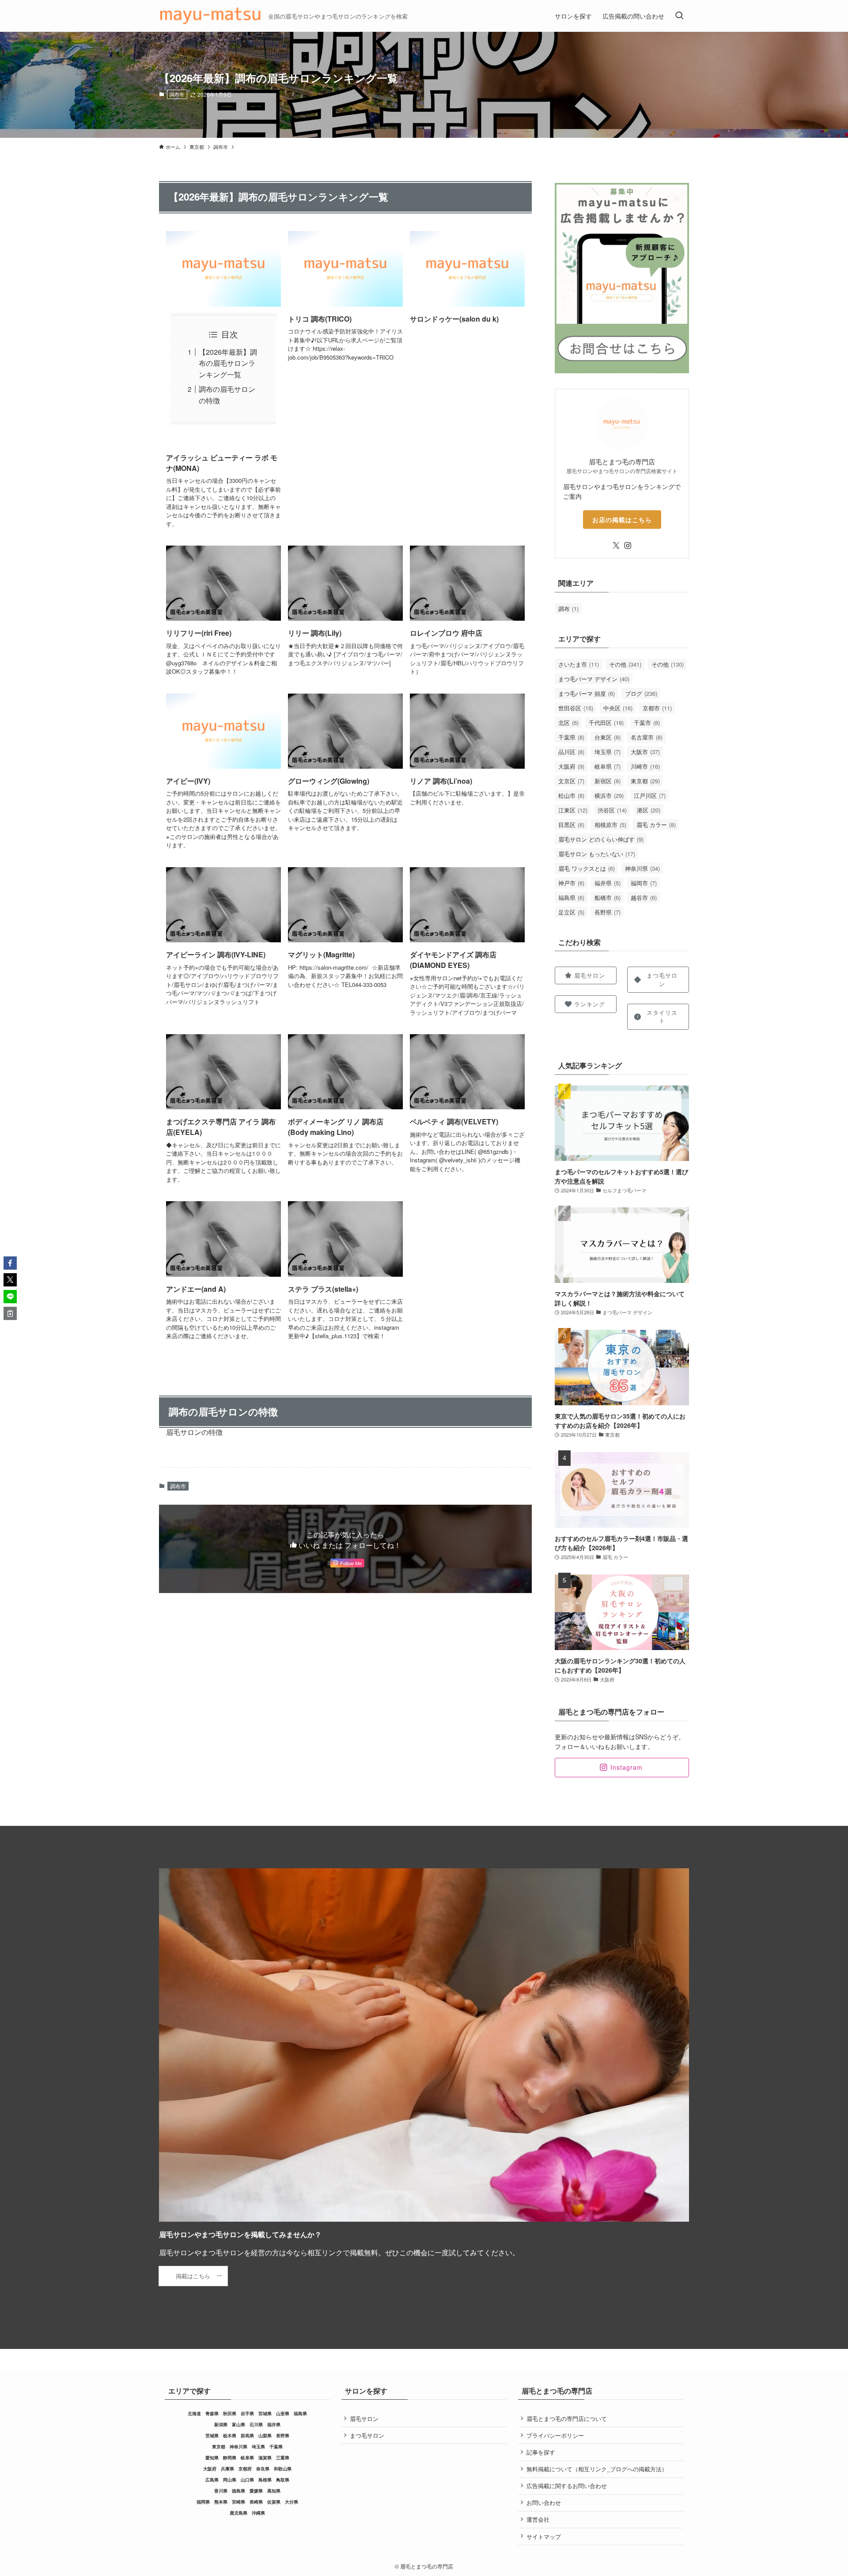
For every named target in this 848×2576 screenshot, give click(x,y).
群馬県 (247, 2436)
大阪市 (645, 752)
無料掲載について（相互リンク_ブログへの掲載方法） (597, 2469)
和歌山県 (283, 2469)
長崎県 (256, 2502)
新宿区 (608, 781)
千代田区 (606, 723)
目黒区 (571, 825)
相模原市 (610, 825)
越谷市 (644, 897)
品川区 (571, 752)
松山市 (571, 795)
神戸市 (571, 883)
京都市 (657, 708)
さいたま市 (579, 664)
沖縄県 (258, 2513)
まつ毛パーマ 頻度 (587, 693)
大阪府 (571, 766)
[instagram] (628, 546)
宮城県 (265, 2413)
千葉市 (647, 723)
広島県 (212, 2480)
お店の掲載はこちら (622, 520)
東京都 (645, 781)
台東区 (608, 737)
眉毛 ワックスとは (587, 868)
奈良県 (263, 2469)
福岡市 (644, 883)
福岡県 (203, 2502)
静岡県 (230, 2458)
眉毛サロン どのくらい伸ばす (601, 839)
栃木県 (230, 2436)
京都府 (245, 2469)
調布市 (177, 94)
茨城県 (212, 2436)
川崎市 (645, 766)
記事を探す (541, 2452)
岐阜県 (608, 766)
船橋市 (608, 897)
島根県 (265, 2480)
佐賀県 (274, 2502)
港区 (649, 810)
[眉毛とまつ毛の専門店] (210, 16)
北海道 (194, 2413)
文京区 (571, 781)
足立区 (571, 912)
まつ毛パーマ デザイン (594, 679)
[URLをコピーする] (10, 1313)
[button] (10, 1263)
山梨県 (265, 2436)
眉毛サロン (364, 2419)
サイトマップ (544, 2536)
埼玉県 (608, 752)
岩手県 (247, 2413)
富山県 (238, 2424)
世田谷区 (576, 708)
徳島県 (238, 2491)
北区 (568, 723)
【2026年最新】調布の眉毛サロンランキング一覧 (228, 363)
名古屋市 (647, 737)
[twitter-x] (616, 546)
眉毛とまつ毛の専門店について (567, 2419)
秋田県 (230, 2413)
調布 (568, 609)
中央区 (618, 708)
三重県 (283, 2458)
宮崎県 (238, 2502)
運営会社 (538, 2519)
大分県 (291, 2502)
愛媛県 (256, 2491)
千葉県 (571, 737)
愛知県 (212, 2458)
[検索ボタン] (679, 16)
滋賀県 (265, 2458)
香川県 (221, 2491)
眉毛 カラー (656, 825)
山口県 (247, 2480)
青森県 (212, 2413)
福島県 (571, 897)
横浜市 (609, 795)
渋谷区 (612, 810)
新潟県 (221, 2424)
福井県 (608, 883)
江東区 (573, 810)
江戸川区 (650, 795)
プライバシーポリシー (555, 2435)
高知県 (274, 2491)
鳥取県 (283, 2480)
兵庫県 (227, 2469)
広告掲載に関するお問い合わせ (567, 2486)
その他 (625, 664)
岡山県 (230, 2480)
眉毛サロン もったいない (597, 854)
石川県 (256, 2424)
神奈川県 (642, 868)
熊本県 (221, 2502)
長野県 (608, 912)
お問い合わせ (544, 2502)
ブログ (641, 693)
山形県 (283, 2413)
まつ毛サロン (367, 2435)
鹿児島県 (238, 2513)
